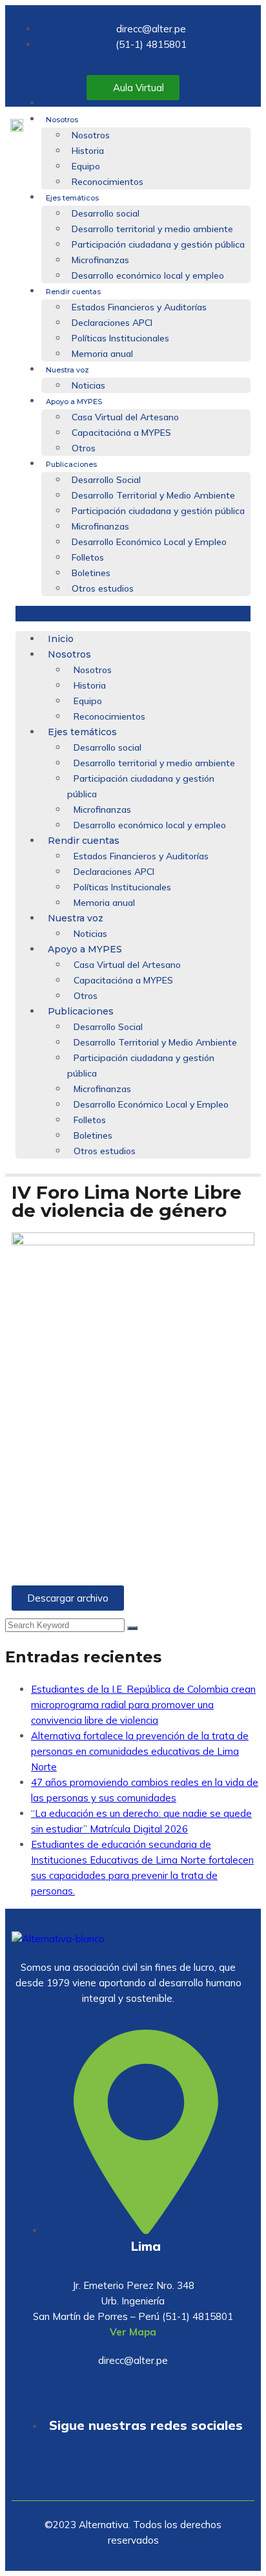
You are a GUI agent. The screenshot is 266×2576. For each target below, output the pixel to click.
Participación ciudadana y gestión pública (158, 244)
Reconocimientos (107, 182)
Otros (84, 448)
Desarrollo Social (106, 480)
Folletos (88, 557)
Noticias (88, 385)
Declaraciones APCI (112, 323)
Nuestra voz (67, 370)
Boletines (91, 573)
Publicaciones (71, 464)
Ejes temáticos (72, 198)
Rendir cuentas (73, 292)
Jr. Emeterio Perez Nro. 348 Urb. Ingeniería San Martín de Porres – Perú (114, 2301)
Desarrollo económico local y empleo (148, 275)
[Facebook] (133, 2473)
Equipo (86, 166)
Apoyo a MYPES (74, 402)
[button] (133, 614)
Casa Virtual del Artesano (125, 417)
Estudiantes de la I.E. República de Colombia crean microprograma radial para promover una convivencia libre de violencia (143, 1705)
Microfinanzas (100, 260)
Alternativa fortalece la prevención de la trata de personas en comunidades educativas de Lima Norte (140, 1751)
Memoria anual (102, 354)
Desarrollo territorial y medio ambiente (152, 229)
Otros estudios (103, 588)
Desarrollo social (106, 213)
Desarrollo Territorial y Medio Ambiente (153, 495)
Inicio (56, 103)
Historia (88, 151)
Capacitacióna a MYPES (121, 433)
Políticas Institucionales (120, 338)
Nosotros (62, 120)
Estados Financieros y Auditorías (139, 307)
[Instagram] (171, 2473)
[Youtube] (95, 2473)
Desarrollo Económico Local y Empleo (149, 542)
